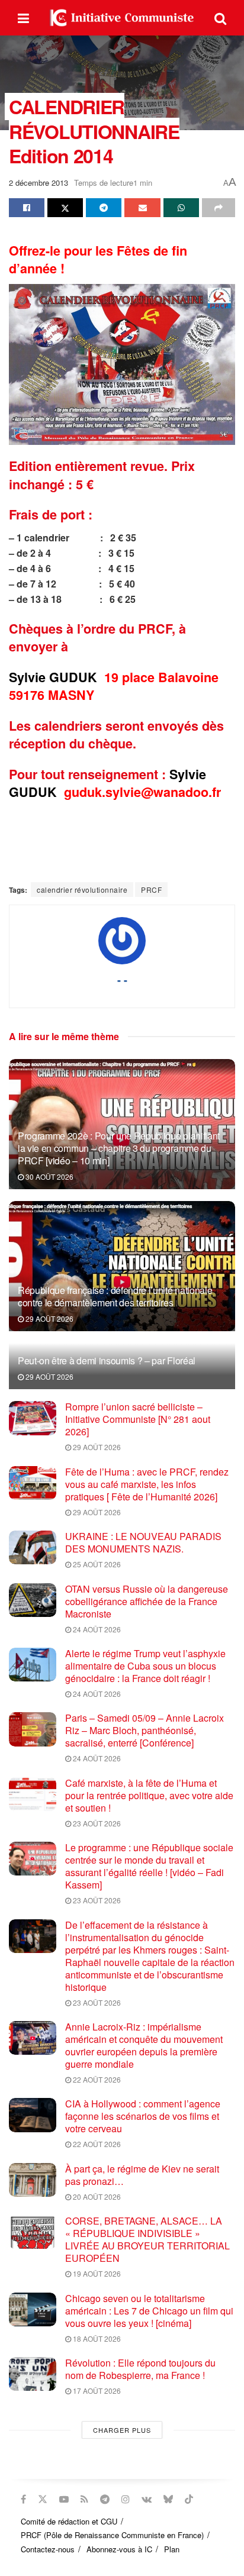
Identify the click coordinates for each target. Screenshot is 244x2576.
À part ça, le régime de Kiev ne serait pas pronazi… (142, 2175)
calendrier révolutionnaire (82, 890)
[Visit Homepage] (122, 18)
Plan (172, 2549)
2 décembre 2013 (38, 183)
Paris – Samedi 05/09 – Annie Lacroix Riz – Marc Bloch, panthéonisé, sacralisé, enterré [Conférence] (145, 1730)
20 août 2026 (96, 2196)
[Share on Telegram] (104, 208)
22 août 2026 (96, 2079)
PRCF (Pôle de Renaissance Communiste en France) (112, 2535)
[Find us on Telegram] (105, 2499)
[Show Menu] (23, 18)
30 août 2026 (49, 1176)
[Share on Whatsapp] (181, 208)
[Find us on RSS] (84, 2499)
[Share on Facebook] (27, 208)
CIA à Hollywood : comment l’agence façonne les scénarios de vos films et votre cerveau (143, 2116)
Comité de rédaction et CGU (69, 2521)
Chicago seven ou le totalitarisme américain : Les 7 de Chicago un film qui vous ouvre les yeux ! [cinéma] (149, 2311)
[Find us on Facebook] (23, 2499)
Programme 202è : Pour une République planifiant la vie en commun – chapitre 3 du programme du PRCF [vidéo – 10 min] (119, 1148)
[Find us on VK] (147, 2499)
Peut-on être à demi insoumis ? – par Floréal (107, 1360)
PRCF (151, 890)
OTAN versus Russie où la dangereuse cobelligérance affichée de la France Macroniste (147, 1601)
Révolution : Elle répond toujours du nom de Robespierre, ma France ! (140, 2369)
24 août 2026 (96, 1629)
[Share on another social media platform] (219, 208)
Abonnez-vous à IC (119, 2549)
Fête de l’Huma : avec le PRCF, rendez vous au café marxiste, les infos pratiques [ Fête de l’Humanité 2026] (147, 1484)
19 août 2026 (96, 2273)
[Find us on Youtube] (64, 2499)
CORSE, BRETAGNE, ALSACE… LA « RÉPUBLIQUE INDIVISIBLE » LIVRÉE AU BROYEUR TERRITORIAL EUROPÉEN (147, 2239)
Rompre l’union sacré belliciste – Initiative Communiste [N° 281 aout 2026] (138, 1419)
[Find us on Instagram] (126, 2499)
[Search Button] (220, 18)
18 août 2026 (96, 2338)
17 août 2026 (96, 2391)
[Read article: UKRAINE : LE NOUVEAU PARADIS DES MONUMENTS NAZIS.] (33, 1547)
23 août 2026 (96, 1823)
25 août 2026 (96, 1564)
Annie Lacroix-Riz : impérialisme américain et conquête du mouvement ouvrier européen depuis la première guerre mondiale (144, 2045)
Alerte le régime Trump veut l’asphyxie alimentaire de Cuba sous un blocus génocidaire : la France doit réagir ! (145, 1666)
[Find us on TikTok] (189, 2499)
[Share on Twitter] (65, 208)
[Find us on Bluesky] (168, 2499)
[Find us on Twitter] (43, 2499)
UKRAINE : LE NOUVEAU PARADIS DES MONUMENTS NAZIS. (143, 1542)
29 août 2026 (49, 1318)
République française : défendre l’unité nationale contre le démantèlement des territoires (115, 1296)
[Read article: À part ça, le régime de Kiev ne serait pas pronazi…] (33, 2180)
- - (122, 980)
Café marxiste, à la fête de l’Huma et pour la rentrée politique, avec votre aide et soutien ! (149, 1795)
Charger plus (122, 2430)
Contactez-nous (48, 2549)
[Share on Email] (142, 208)
